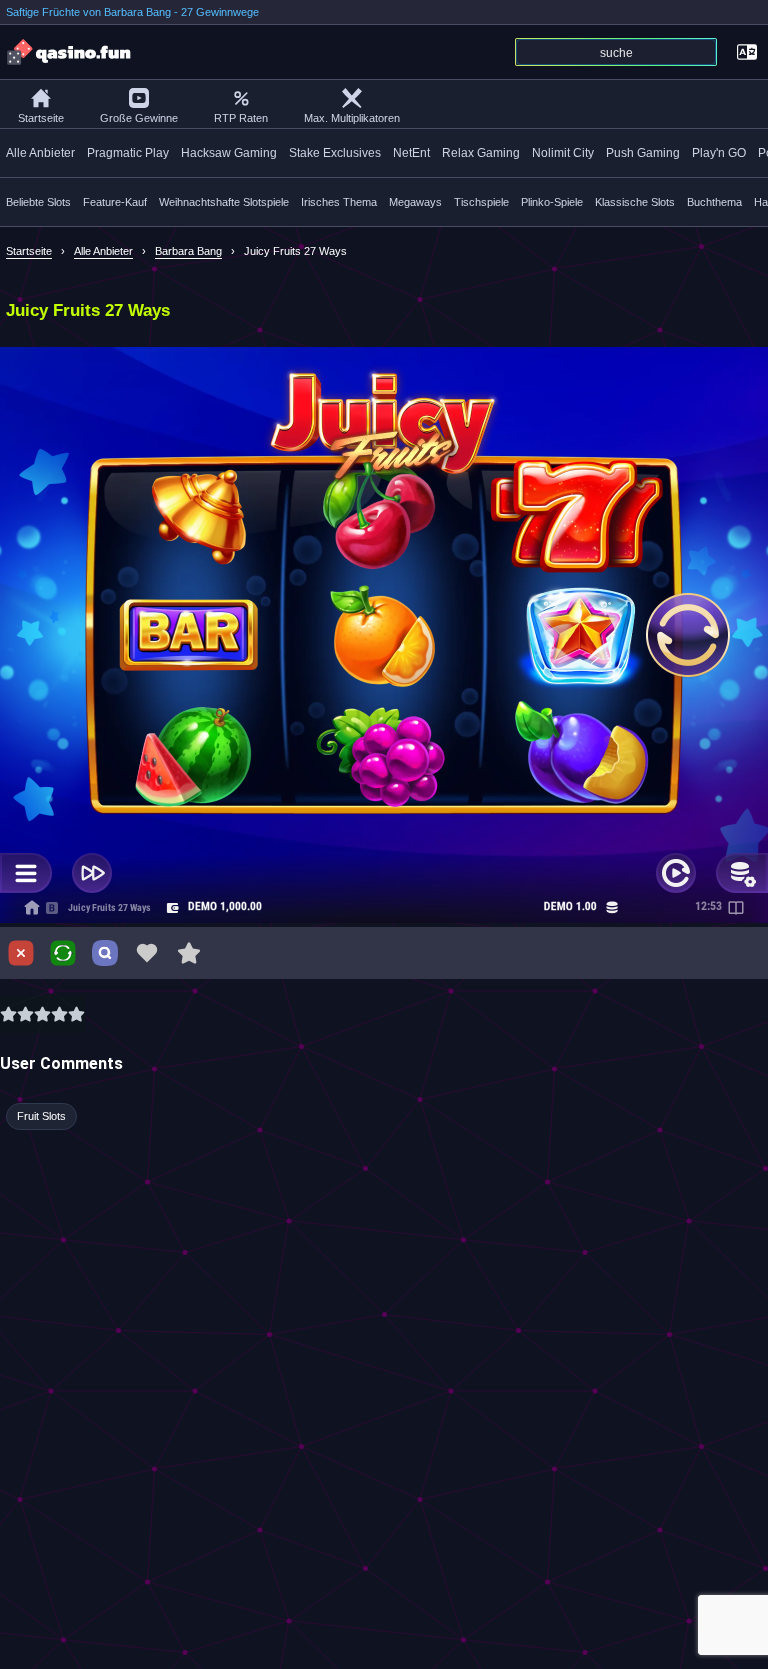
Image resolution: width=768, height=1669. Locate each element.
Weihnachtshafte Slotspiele (224, 202)
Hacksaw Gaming (229, 153)
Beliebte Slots (38, 202)
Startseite (41, 118)
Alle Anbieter (40, 153)
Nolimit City (563, 153)
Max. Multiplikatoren (352, 118)
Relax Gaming (481, 153)
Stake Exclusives (335, 153)
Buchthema (714, 202)
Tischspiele (481, 202)
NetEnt (411, 153)
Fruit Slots (41, 1116)
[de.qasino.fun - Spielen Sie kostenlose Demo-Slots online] (70, 52)
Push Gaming (643, 153)
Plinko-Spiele (552, 202)
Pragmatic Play (128, 153)
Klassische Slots (635, 202)
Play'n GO (719, 153)
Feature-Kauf (115, 202)
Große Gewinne (139, 118)
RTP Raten (241, 118)
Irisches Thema (339, 202)
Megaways (415, 202)
